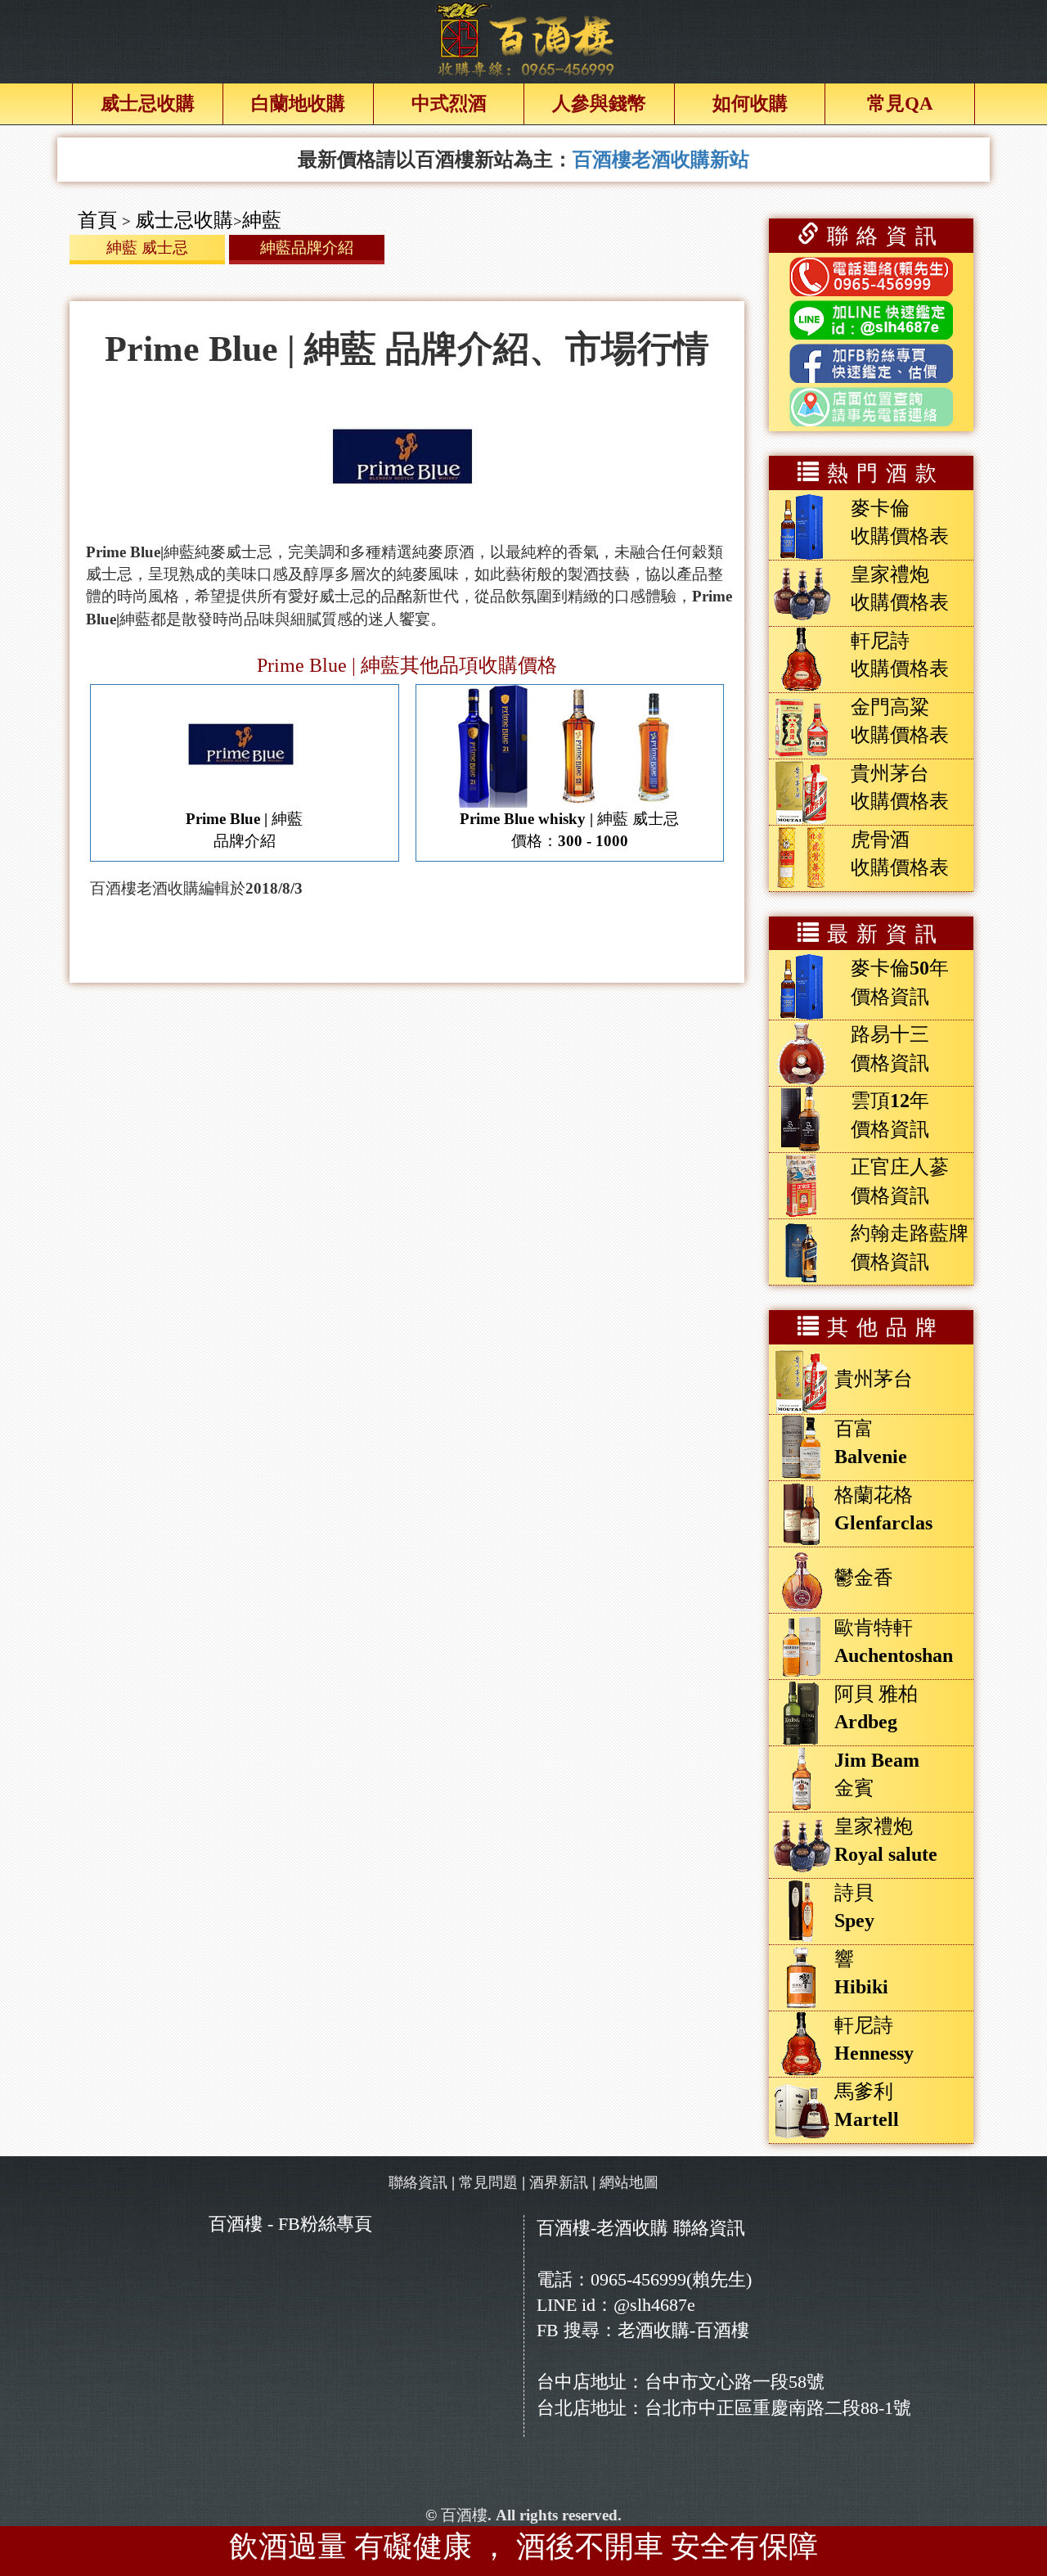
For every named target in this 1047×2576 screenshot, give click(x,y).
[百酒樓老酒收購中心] (524, 39)
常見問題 (488, 2182)
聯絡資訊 (418, 2182)
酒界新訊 (559, 2182)
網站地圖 (629, 2182)
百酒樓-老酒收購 (602, 2228)
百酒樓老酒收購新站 (661, 160)
